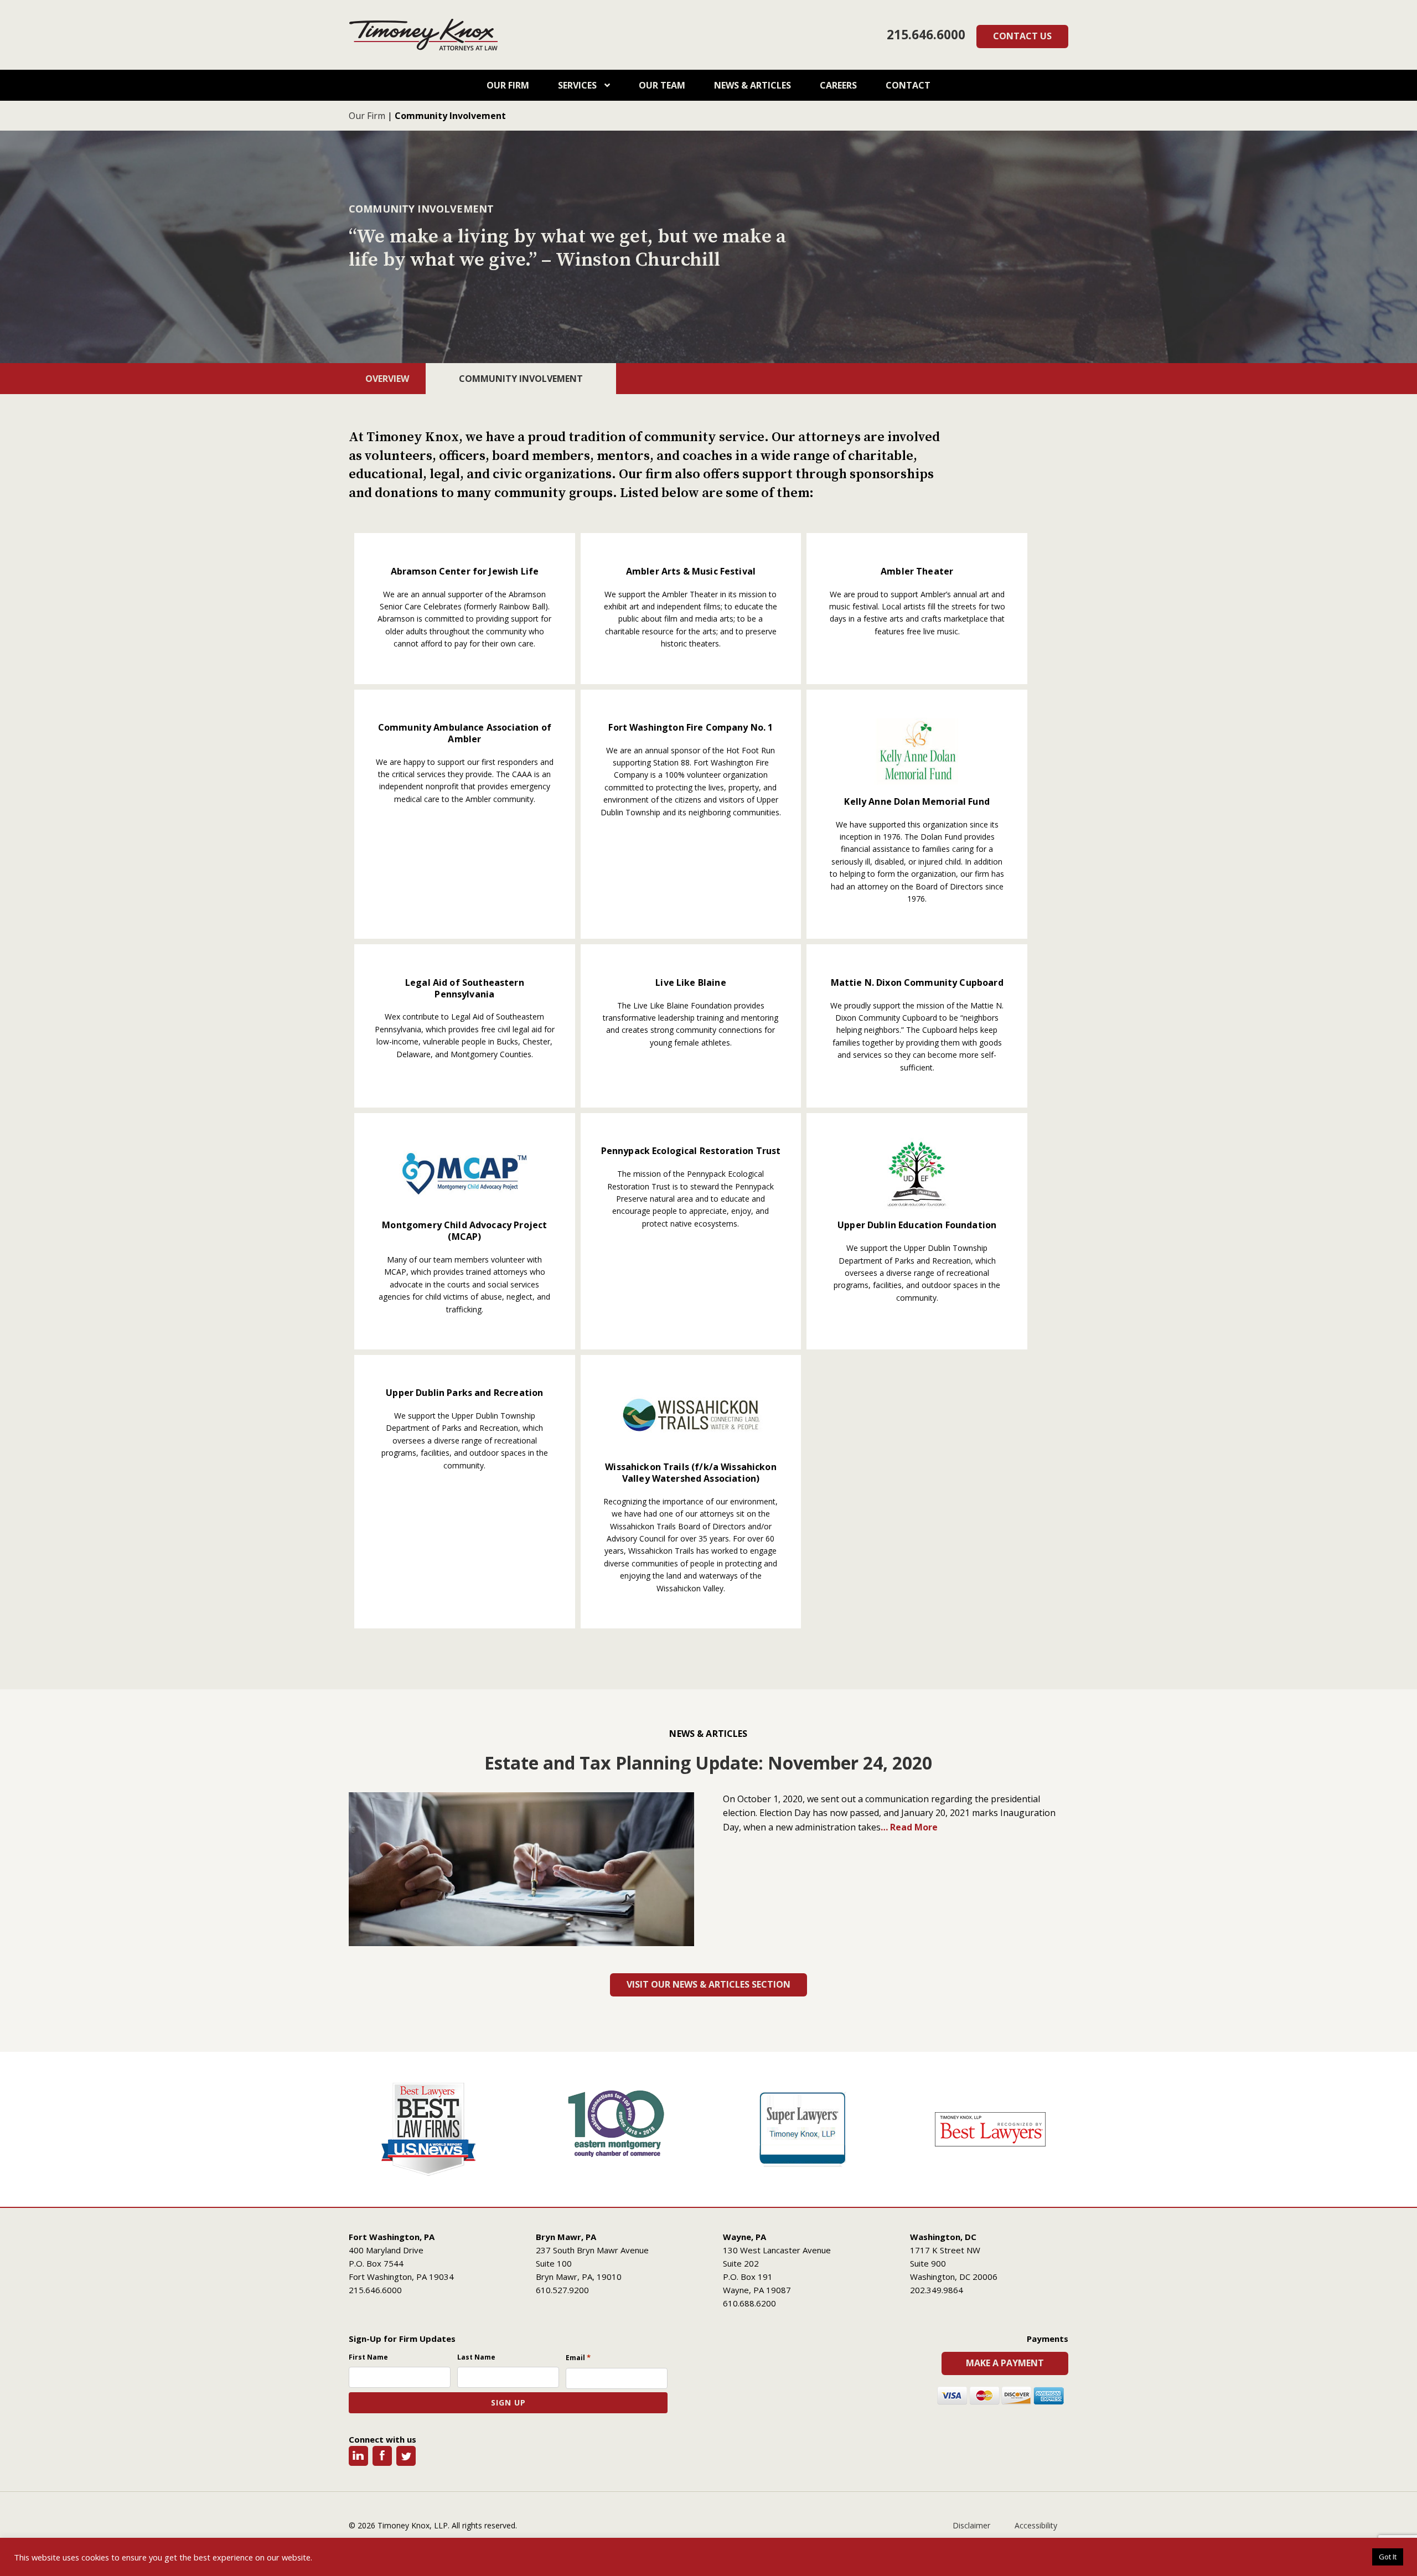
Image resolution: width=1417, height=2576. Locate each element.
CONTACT (908, 85)
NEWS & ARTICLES (753, 85)
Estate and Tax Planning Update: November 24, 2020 (708, 1763)
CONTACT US (1022, 36)
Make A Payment (1005, 2363)
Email (578, 2357)
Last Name (476, 2357)
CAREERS (838, 85)
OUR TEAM (662, 85)
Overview (387, 379)
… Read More (909, 1827)
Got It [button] (1388, 2557)
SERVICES (578, 85)
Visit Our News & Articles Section (708, 1984)
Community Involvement (521, 379)
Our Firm (367, 116)
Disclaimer (971, 2525)
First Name (368, 2357)
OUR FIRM (508, 85)
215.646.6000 (926, 35)
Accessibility (1036, 2525)
